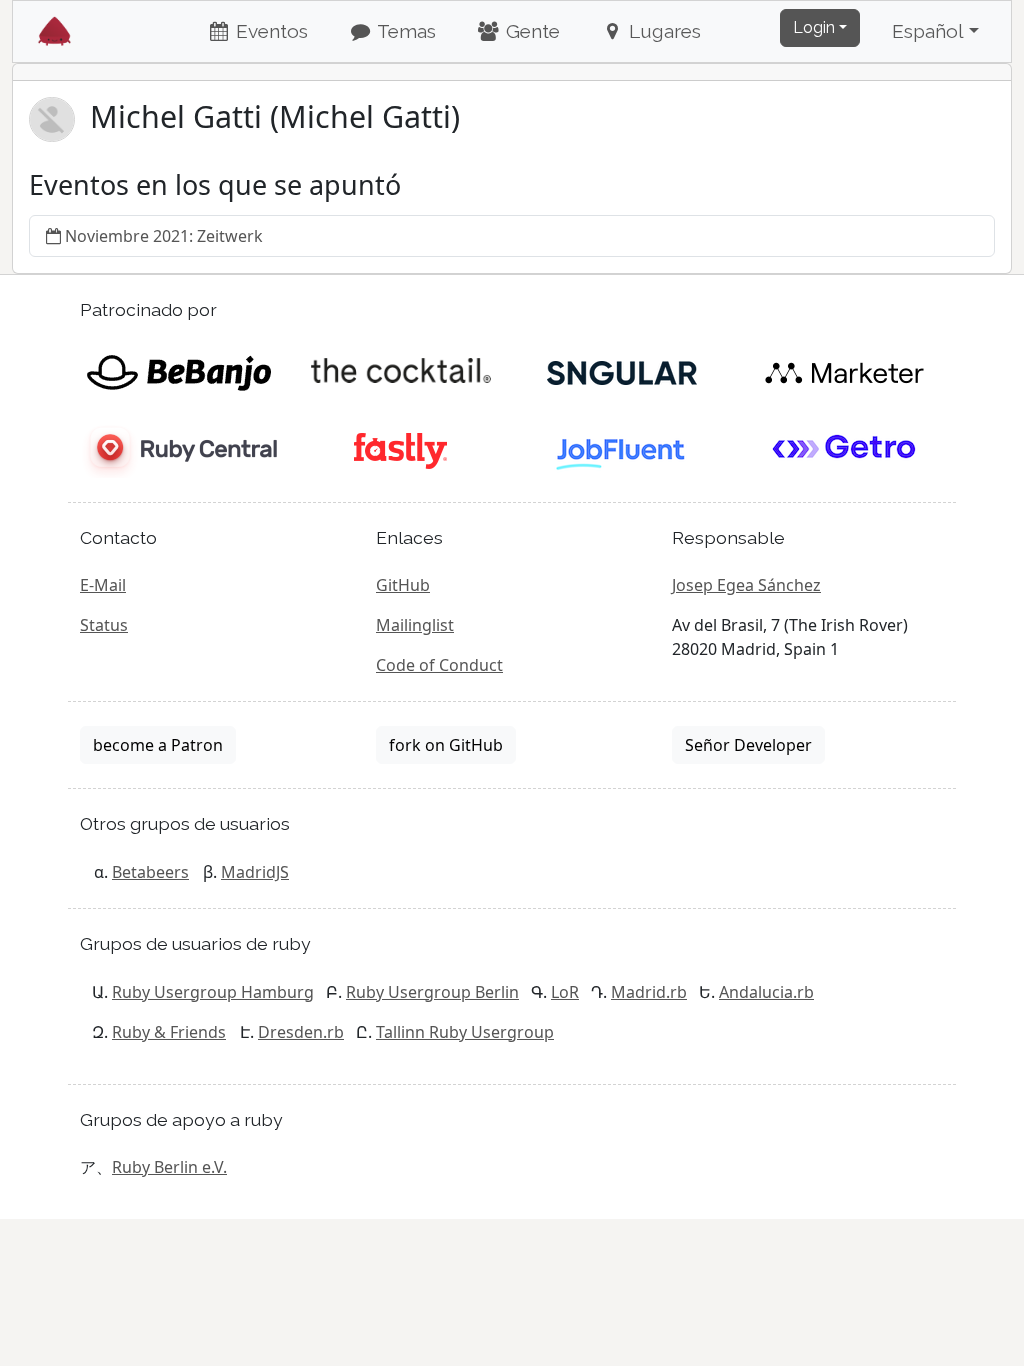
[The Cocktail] (400, 371)
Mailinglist (415, 625)
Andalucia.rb (766, 992)
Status (104, 625)
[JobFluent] (622, 449)
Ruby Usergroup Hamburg (213, 992)
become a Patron (158, 745)
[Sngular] (622, 371)
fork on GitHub (446, 745)
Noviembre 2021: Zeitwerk (164, 236)
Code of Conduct (439, 665)
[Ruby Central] (178, 449)
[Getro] (844, 449)
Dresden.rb (301, 1032)
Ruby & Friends (169, 1032)
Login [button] (814, 27)
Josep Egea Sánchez (746, 585)
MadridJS (255, 872)
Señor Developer (748, 745)
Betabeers (150, 872)
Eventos (269, 31)
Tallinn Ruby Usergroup (465, 1032)
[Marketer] (844, 371)
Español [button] (928, 31)
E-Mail (103, 585)
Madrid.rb (649, 992)
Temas (404, 31)
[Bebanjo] (178, 371)
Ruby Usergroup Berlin (432, 992)
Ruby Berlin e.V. (169, 1167)
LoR (565, 992)
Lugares (662, 31)
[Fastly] (400, 449)
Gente (530, 31)
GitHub (403, 585)
